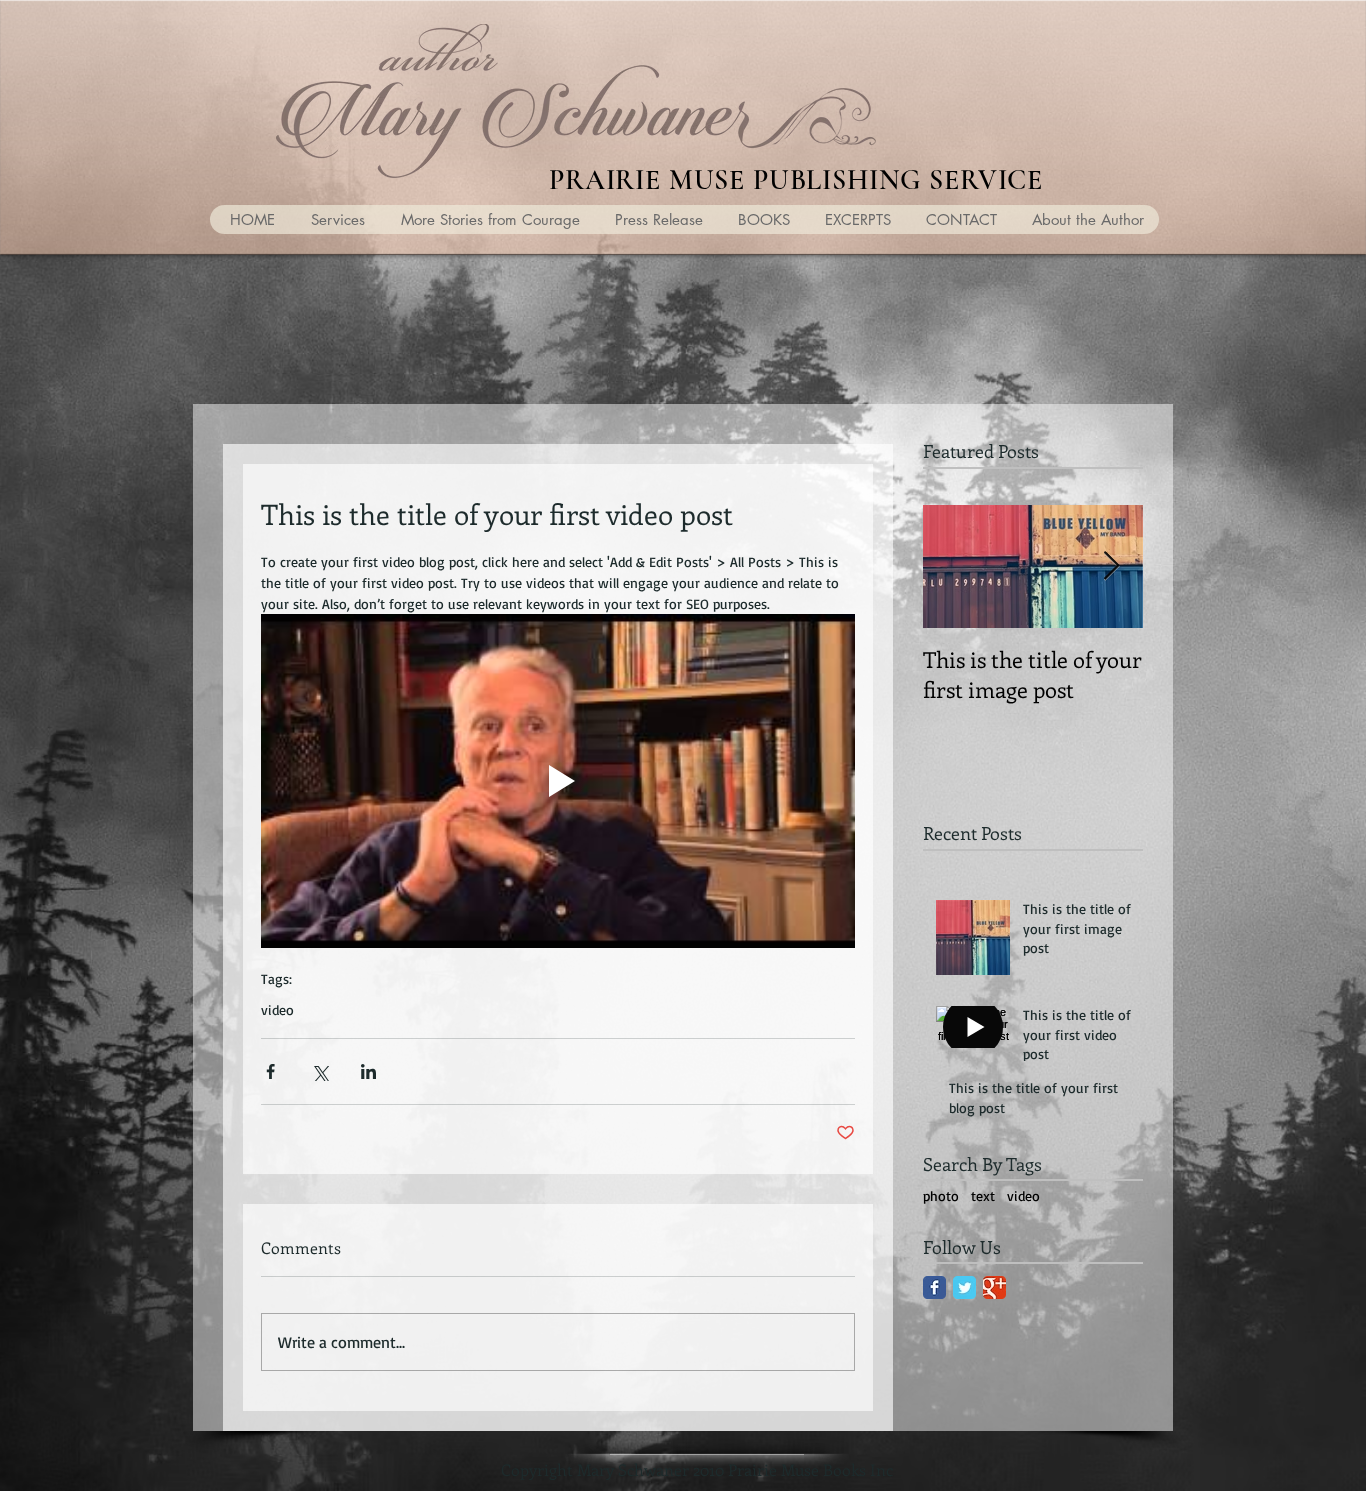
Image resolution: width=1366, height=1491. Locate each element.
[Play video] (558, 781)
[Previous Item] (955, 566)
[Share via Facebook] (270, 1071)
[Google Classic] (994, 1287)
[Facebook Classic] (934, 1287)
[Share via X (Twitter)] (319, 1071)
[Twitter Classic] (964, 1287)
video (277, 1009)
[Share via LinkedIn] (368, 1071)
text (983, 1195)
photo (941, 1195)
